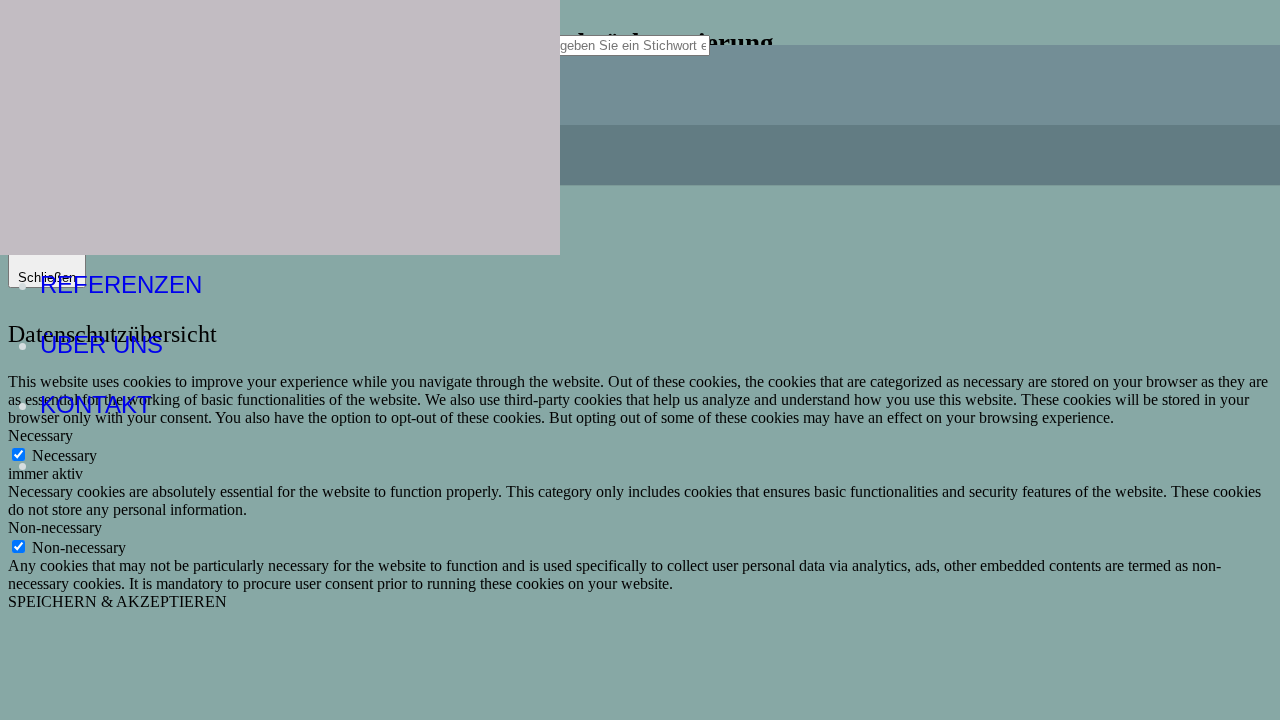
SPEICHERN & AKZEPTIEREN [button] (117, 601)
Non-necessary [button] (55, 527)
